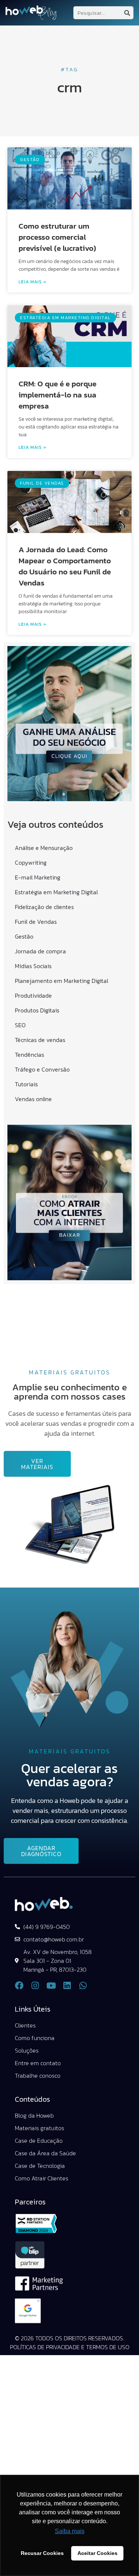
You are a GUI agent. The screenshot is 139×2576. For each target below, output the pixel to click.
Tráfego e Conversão (42, 1069)
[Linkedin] (67, 1986)
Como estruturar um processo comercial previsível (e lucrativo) (57, 237)
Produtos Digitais (37, 1010)
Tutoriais (26, 1084)
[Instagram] (35, 1986)
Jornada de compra (40, 951)
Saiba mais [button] (70, 2531)
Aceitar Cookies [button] (97, 2553)
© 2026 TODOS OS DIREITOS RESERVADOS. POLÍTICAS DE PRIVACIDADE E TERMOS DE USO (70, 2343)
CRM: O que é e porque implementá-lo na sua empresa (57, 395)
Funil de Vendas (36, 922)
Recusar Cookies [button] (42, 2553)
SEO (20, 1025)
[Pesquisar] (127, 13)
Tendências (29, 1055)
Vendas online (33, 1099)
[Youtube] (51, 1986)
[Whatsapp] (83, 1986)
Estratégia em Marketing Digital (56, 892)
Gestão (24, 936)
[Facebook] (19, 1986)
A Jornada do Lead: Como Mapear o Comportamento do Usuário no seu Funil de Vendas (65, 566)
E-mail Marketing (38, 877)
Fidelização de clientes (44, 907)
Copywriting (31, 862)
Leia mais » (32, 282)
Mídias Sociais (33, 966)
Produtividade (33, 995)
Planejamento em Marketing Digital (62, 981)
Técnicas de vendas (40, 1040)
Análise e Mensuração (44, 848)
